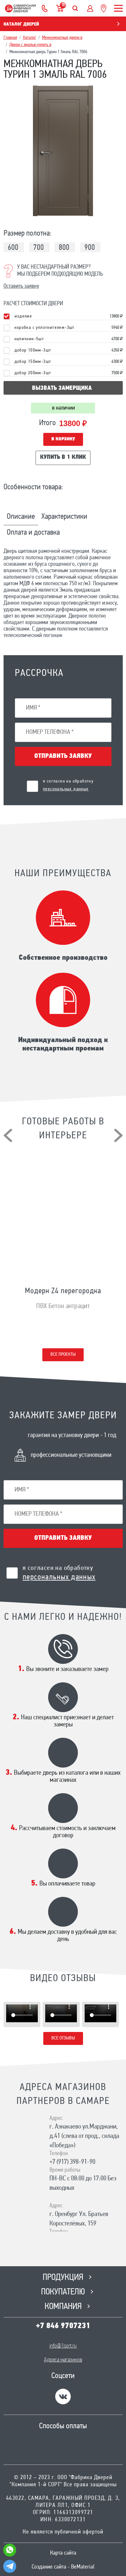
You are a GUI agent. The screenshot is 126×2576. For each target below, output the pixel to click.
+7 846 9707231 (63, 2326)
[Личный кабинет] (90, 8)
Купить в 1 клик (63, 458)
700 (39, 248)
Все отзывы (63, 2038)
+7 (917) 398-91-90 (72, 2162)
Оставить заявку (21, 286)
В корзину (63, 439)
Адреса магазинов (63, 2360)
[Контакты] (45, 8)
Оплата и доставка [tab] (33, 533)
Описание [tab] (21, 517)
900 (90, 248)
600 (13, 248)
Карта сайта (63, 2553)
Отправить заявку (63, 756)
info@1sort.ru (63, 2346)
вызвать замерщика (62, 389)
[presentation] (8, 1135)
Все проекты (63, 1355)
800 (64, 248)
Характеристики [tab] (64, 517)
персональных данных (66, 789)
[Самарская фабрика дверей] (20, 8)
